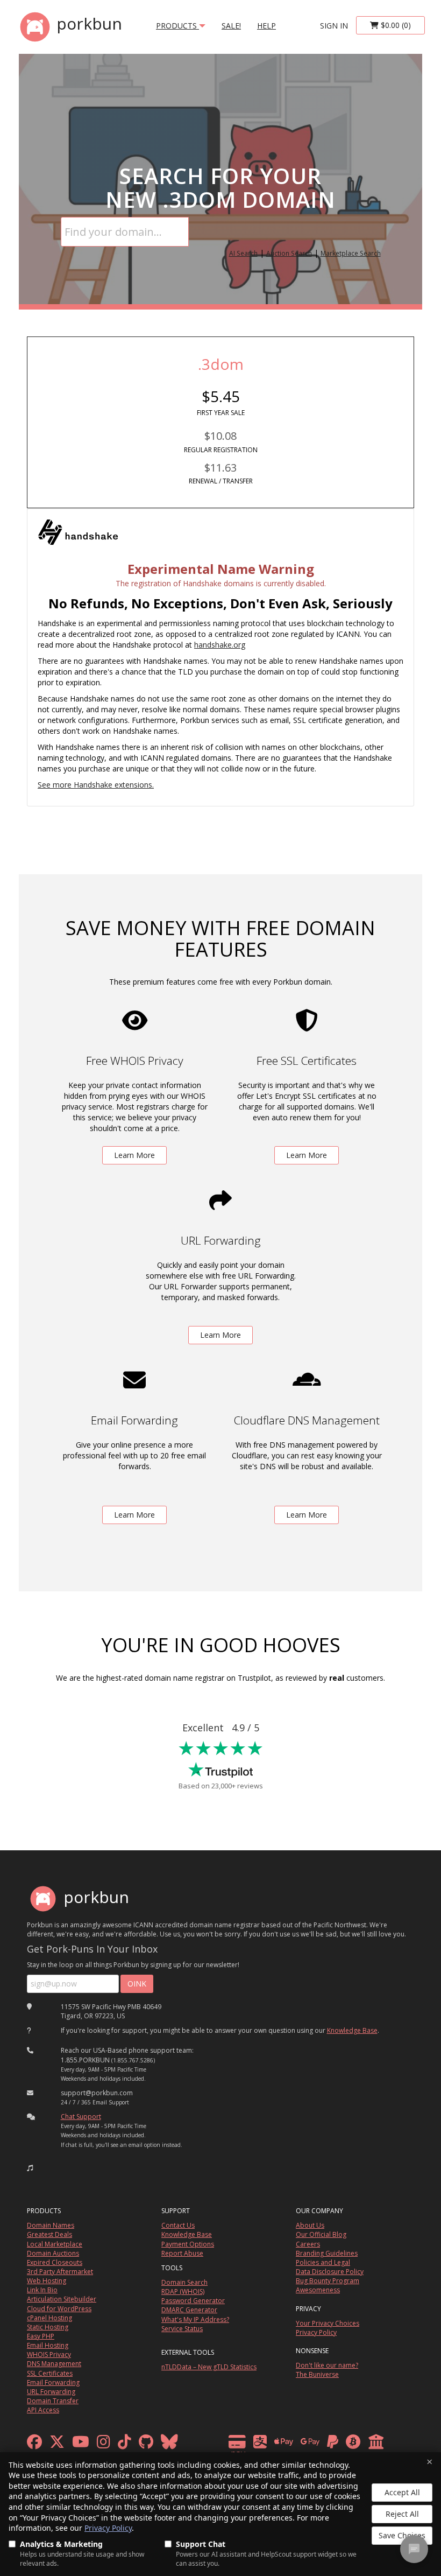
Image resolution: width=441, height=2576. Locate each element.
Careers (308, 2244)
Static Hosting (48, 2327)
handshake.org (220, 645)
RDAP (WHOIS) (183, 2291)
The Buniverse (317, 2374)
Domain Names (51, 2225)
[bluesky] (169, 2444)
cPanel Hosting (49, 2318)
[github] (146, 2444)
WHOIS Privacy (49, 2354)
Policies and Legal (323, 2262)
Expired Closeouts (55, 2262)
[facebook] (34, 2444)
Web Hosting (47, 2281)
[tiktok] (125, 2444)
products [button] (177, 26)
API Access (43, 2410)
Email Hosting (48, 2345)
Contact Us (178, 2225)
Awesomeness (318, 2290)
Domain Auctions (53, 2253)
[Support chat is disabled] (414, 2549)
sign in (334, 26)
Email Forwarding (53, 2382)
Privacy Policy (108, 2528)
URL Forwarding (51, 2392)
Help (266, 26)
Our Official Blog (321, 2234)
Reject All (402, 2514)
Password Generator (193, 2301)
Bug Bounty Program (328, 2281)
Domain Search (184, 2282)
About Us (310, 2225)
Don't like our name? (327, 2365)
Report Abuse (182, 2253)
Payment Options (188, 2244)
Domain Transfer (53, 2401)
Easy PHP (41, 2336)
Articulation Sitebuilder (62, 2299)
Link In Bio (42, 2290)
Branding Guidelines (327, 2253)
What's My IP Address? (195, 2319)
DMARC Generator (189, 2310)
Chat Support (81, 2117)
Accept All (402, 2492)
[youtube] (81, 2444)
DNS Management (54, 2364)
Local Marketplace (55, 2244)
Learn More (134, 1155)
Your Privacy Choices (328, 2323)
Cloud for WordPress (59, 2309)
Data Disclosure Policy (330, 2272)
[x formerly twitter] (57, 2444)
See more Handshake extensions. (96, 785)
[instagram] (104, 2444)
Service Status (182, 2329)
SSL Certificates (50, 2373)
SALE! (231, 26)
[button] (30, 2168)
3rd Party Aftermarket (60, 2272)
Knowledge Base (352, 2030)
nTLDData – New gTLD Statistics (209, 2367)
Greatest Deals (49, 2234)
